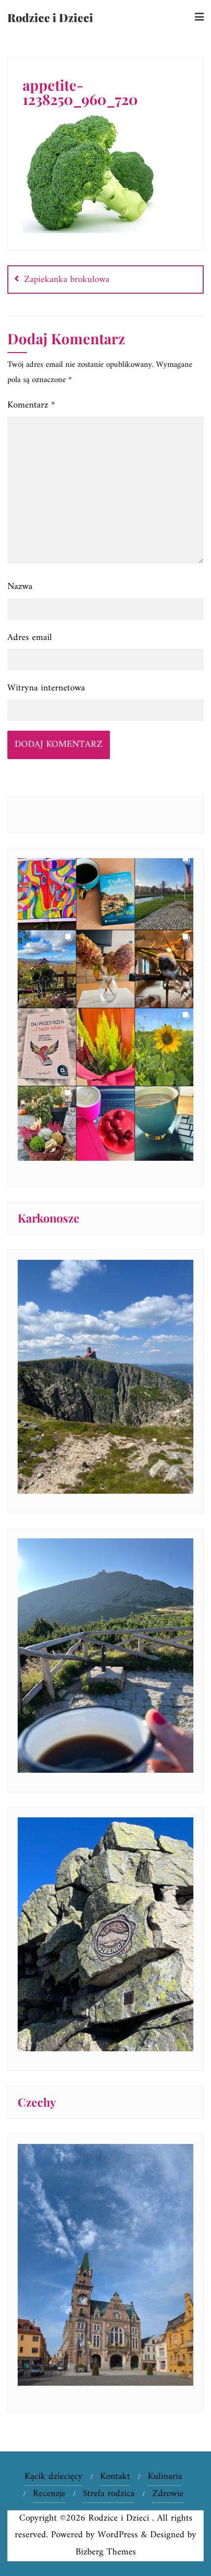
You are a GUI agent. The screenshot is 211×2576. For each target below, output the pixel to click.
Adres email (30, 638)
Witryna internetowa (46, 688)
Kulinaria (165, 2477)
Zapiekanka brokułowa (67, 280)
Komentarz (31, 405)
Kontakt (115, 2477)
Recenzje (49, 2494)
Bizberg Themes (106, 2552)
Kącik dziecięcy (53, 2477)
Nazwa (20, 587)
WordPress (118, 2535)
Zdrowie (168, 2494)
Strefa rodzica (109, 2494)
